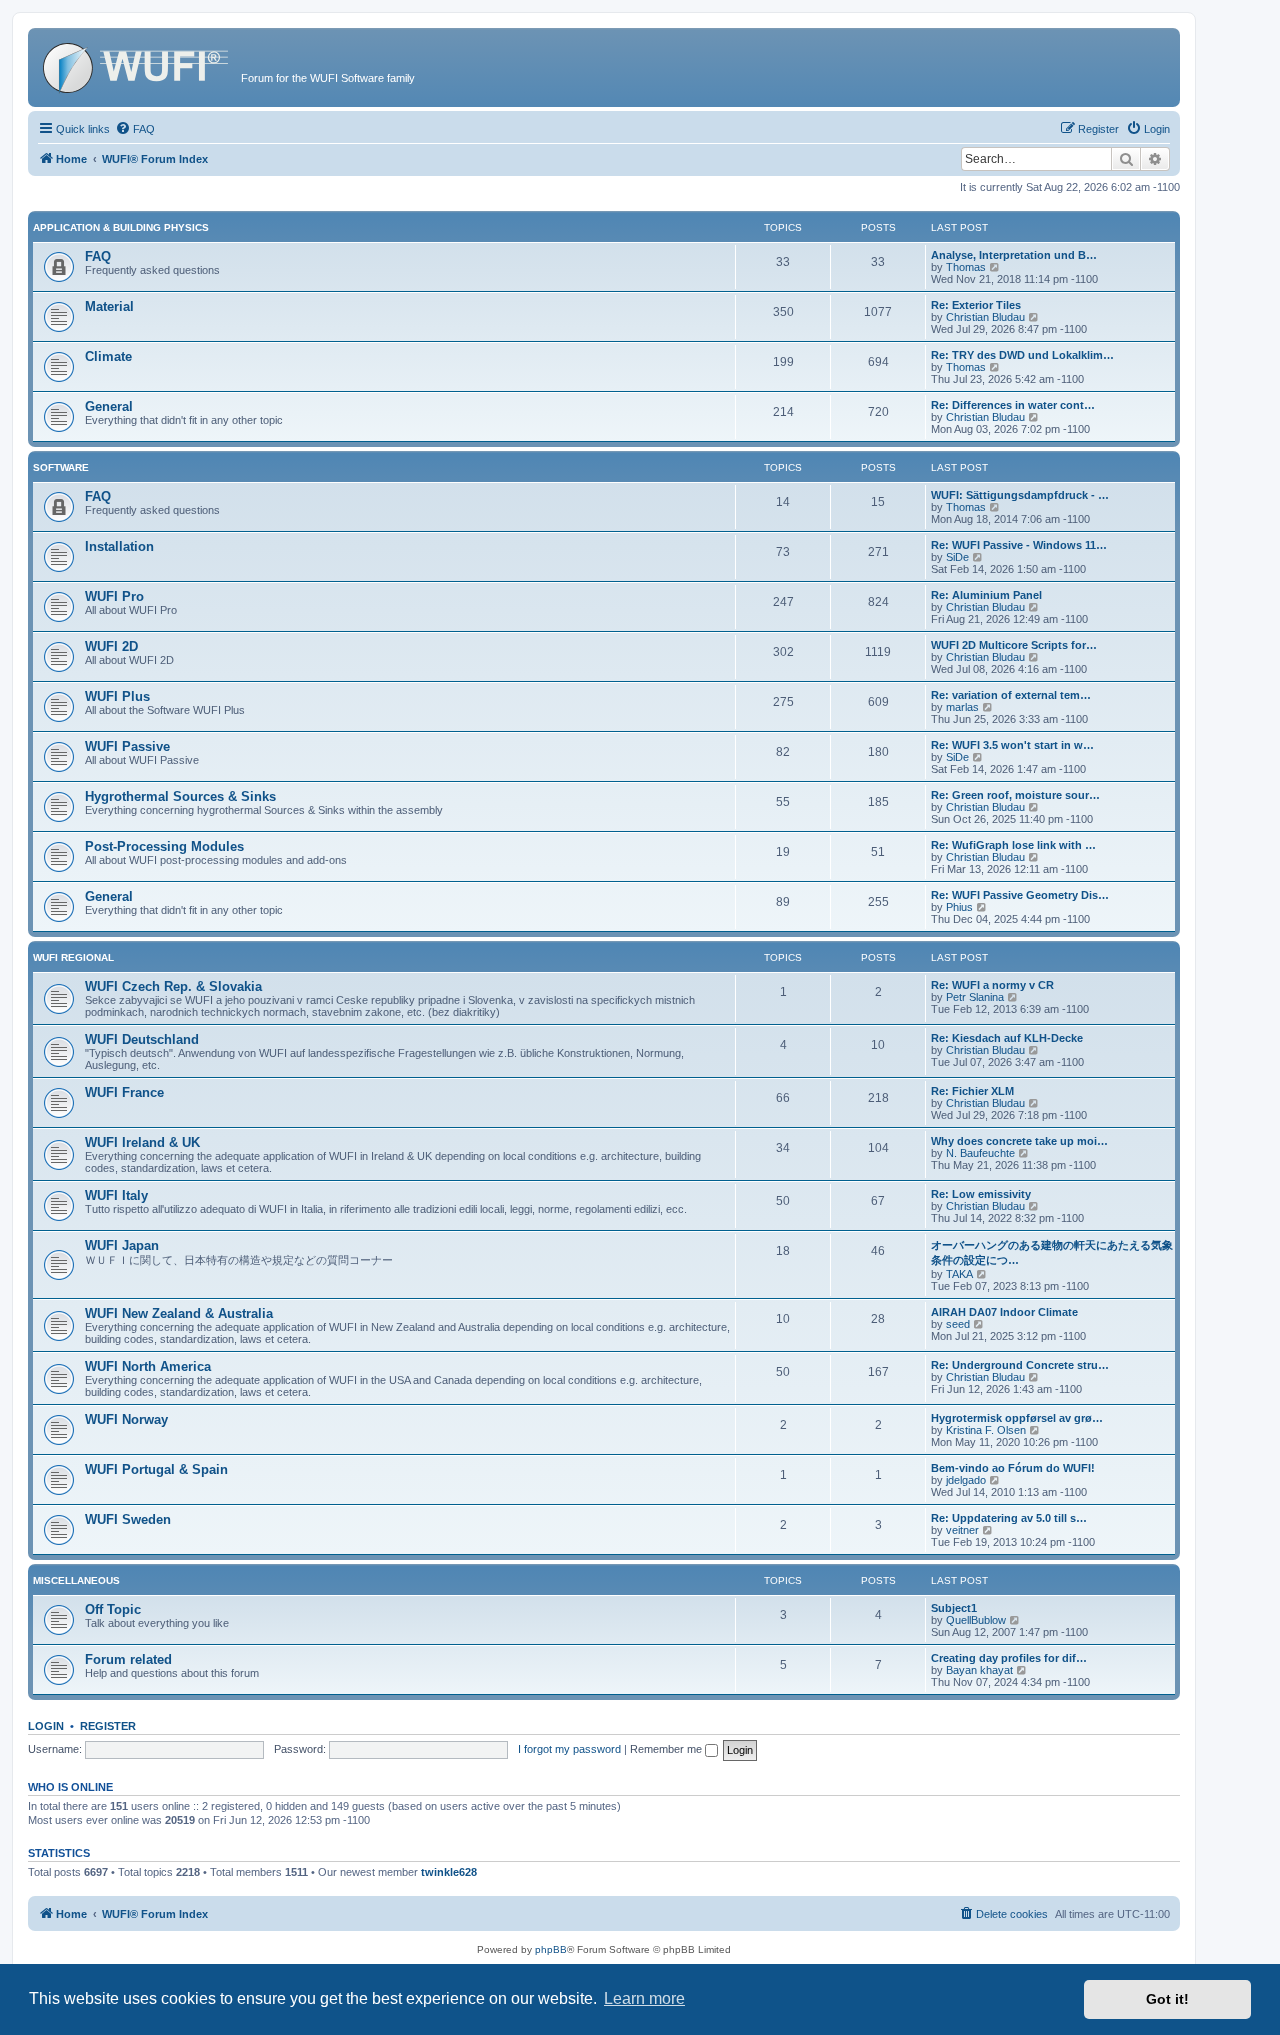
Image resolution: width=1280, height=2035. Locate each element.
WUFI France (124, 1092)
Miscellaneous (76, 1580)
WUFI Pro (114, 596)
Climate (108, 356)
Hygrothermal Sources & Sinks (180, 796)
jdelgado (966, 1480)
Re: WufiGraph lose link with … (1013, 845)
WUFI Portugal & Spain (156, 1469)
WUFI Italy (116, 1195)
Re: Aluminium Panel (986, 595)
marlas (962, 707)
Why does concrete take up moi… (1019, 1141)
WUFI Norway (126, 1419)
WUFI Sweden (128, 1519)
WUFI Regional (73, 957)
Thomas (966, 267)
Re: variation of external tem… (1011, 695)
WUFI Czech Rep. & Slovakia (173, 986)
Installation (119, 546)
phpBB (551, 1949)
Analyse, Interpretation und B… (1014, 255)
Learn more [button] (644, 1998)
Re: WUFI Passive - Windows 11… (1019, 545)
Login (46, 1726)
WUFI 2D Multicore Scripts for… (1014, 645)
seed (958, 1324)
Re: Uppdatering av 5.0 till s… (1009, 1518)
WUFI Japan (122, 1245)
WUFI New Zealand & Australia (179, 1313)
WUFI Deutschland (142, 1039)
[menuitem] (135, 129)
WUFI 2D (111, 646)
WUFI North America (148, 1366)
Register (108, 1726)
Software (61, 467)
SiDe (957, 557)
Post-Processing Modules (164, 846)
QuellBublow (976, 1620)
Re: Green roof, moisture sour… (1015, 795)
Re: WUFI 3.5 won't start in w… (1012, 745)
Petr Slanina (975, 997)
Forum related (128, 1659)
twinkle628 (449, 1872)
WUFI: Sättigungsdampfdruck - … (1020, 495)
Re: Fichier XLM (972, 1091)
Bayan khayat (979, 1670)
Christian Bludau (985, 317)
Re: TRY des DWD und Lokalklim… (1022, 355)
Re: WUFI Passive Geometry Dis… (1020, 895)
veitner (962, 1530)
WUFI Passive (127, 746)
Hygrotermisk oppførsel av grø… (1017, 1418)
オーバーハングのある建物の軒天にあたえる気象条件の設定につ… (1052, 1252)
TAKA (959, 1274)
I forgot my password (569, 1749)
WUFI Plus (117, 696)
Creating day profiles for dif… (1009, 1658)
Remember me (667, 1749)
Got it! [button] (1167, 1999)
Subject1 (954, 1608)
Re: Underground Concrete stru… (1020, 1365)
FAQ (98, 256)
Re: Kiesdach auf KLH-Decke (1007, 1038)
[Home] (137, 65)
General (109, 406)
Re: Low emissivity (981, 1194)
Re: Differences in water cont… (1013, 405)
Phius (959, 907)
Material (109, 306)
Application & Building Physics (121, 227)
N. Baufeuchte (980, 1153)
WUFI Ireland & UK (142, 1142)
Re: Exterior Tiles (976, 305)
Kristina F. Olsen (986, 1430)
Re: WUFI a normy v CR (992, 985)
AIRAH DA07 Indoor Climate (1004, 1312)
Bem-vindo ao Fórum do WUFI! (1013, 1468)
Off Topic (113, 1609)
